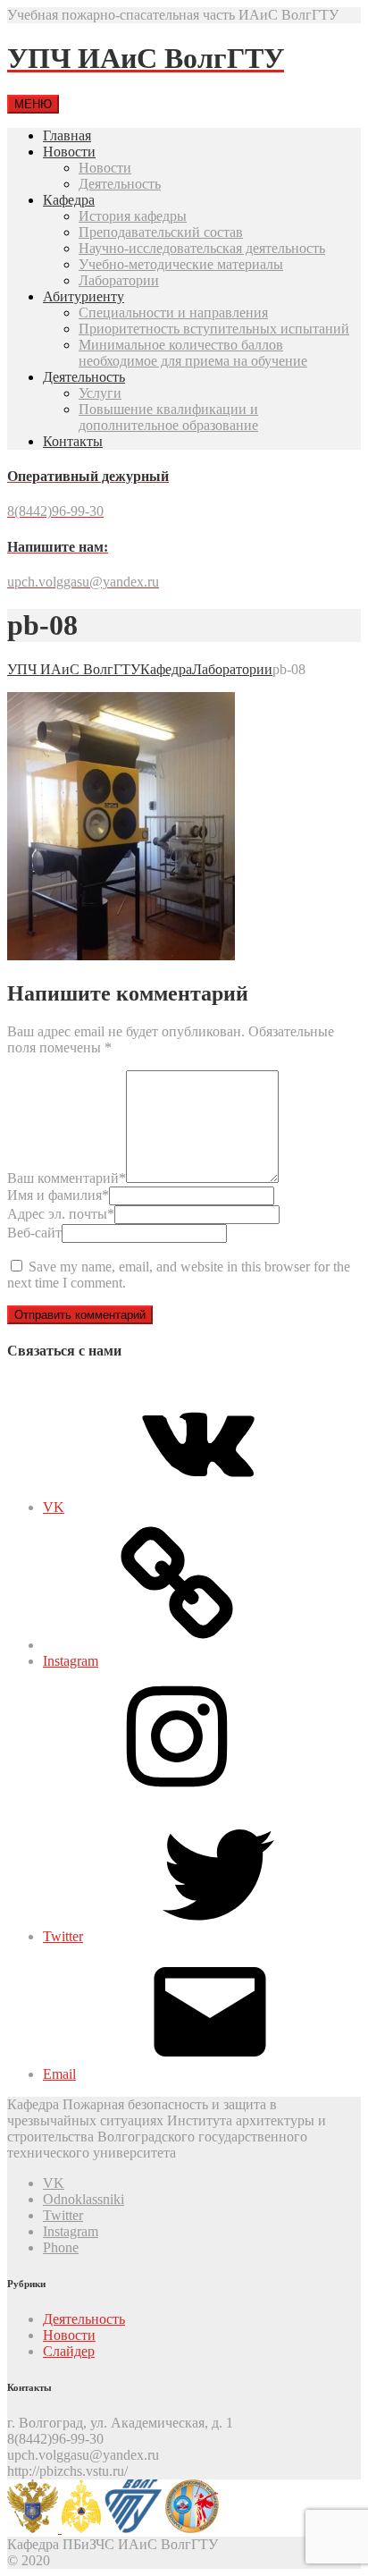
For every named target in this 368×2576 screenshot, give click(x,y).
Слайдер (69, 2351)
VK (54, 2183)
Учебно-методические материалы (181, 264)
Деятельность (120, 184)
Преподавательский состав (161, 232)
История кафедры (133, 216)
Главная (67, 135)
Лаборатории (119, 280)
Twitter (63, 2215)
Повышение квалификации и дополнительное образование (168, 417)
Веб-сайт (34, 1233)
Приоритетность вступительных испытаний (214, 329)
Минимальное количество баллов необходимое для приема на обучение (193, 353)
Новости (69, 152)
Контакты (73, 441)
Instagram (71, 2231)
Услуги (100, 393)
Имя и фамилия (58, 1195)
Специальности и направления (173, 312)
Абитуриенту (84, 296)
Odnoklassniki (84, 2199)
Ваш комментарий (67, 1178)
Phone (61, 2247)
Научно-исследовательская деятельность (202, 248)
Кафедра (69, 200)
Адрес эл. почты (61, 1214)
